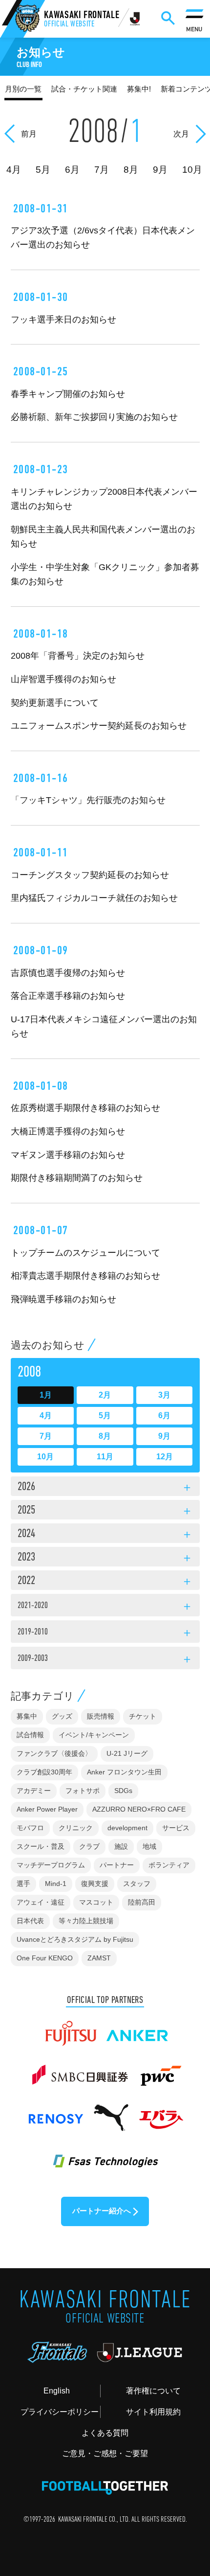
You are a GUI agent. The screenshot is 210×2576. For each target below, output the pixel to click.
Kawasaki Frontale (82, 20)
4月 (46, 1415)
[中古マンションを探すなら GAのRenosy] (55, 2113)
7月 (46, 1436)
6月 (164, 1415)
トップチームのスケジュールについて (85, 1253)
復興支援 (95, 1884)
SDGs (123, 1791)
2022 (105, 1582)
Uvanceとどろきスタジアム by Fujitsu (75, 1939)
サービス (176, 1828)
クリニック (76, 1828)
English (57, 2391)
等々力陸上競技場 (86, 1921)
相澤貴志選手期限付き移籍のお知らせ (85, 1276)
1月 (46, 1395)
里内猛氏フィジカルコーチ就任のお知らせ (94, 898)
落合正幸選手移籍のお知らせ (68, 996)
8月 (105, 1436)
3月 (164, 1395)
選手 (23, 1884)
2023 (105, 1558)
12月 (165, 1457)
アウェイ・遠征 (41, 1902)
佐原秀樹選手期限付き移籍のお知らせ (85, 1108)
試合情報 (30, 1735)
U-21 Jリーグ (127, 1753)
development (127, 1828)
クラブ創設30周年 (44, 1772)
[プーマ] (111, 2113)
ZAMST (99, 1958)
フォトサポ (83, 1791)
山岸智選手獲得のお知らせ (63, 679)
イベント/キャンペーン (94, 1735)
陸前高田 (142, 1902)
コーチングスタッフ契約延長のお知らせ (90, 875)
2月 (105, 1395)
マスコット (96, 1902)
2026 (105, 1488)
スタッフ (137, 1884)
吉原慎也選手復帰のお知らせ (68, 973)
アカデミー (34, 1791)
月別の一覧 (23, 89)
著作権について (153, 2391)
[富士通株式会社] (70, 2028)
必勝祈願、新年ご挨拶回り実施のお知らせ (94, 417)
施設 (121, 1846)
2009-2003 (105, 1660)
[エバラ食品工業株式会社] (161, 2113)
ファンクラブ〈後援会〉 (54, 1753)
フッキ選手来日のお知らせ (63, 319)
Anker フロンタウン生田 (124, 1772)
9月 (164, 1436)
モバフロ (30, 1828)
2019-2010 (105, 1633)
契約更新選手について (55, 702)
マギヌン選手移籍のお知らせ (68, 1155)
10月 (45, 1457)
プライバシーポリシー (60, 2412)
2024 (105, 1535)
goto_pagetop (185, 2484)
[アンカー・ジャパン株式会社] (137, 2028)
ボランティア (169, 1865)
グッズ (62, 1716)
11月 (105, 1457)
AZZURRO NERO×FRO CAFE (139, 1809)
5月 (105, 1415)
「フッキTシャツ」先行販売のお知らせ (88, 800)
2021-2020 (105, 1607)
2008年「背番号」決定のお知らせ (78, 655)
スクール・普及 (41, 1846)
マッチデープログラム (51, 1865)
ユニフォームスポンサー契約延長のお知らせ (99, 725)
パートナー (117, 1865)
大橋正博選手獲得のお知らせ (68, 1131)
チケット (143, 1716)
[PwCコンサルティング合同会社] (160, 2070)
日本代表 (30, 1921)
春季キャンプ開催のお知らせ (68, 394)
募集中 (27, 1716)
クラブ (89, 1846)
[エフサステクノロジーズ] (105, 2155)
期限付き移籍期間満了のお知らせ (77, 1178)
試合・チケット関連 (84, 89)
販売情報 (101, 1716)
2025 (105, 1511)
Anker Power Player (47, 1809)
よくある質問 (105, 2433)
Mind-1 (56, 1884)
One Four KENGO (45, 1958)
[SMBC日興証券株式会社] (80, 2070)
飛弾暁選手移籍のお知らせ (63, 1299)
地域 (149, 1846)
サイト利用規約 (153, 2412)
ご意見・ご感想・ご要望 (105, 2453)
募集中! (139, 89)
